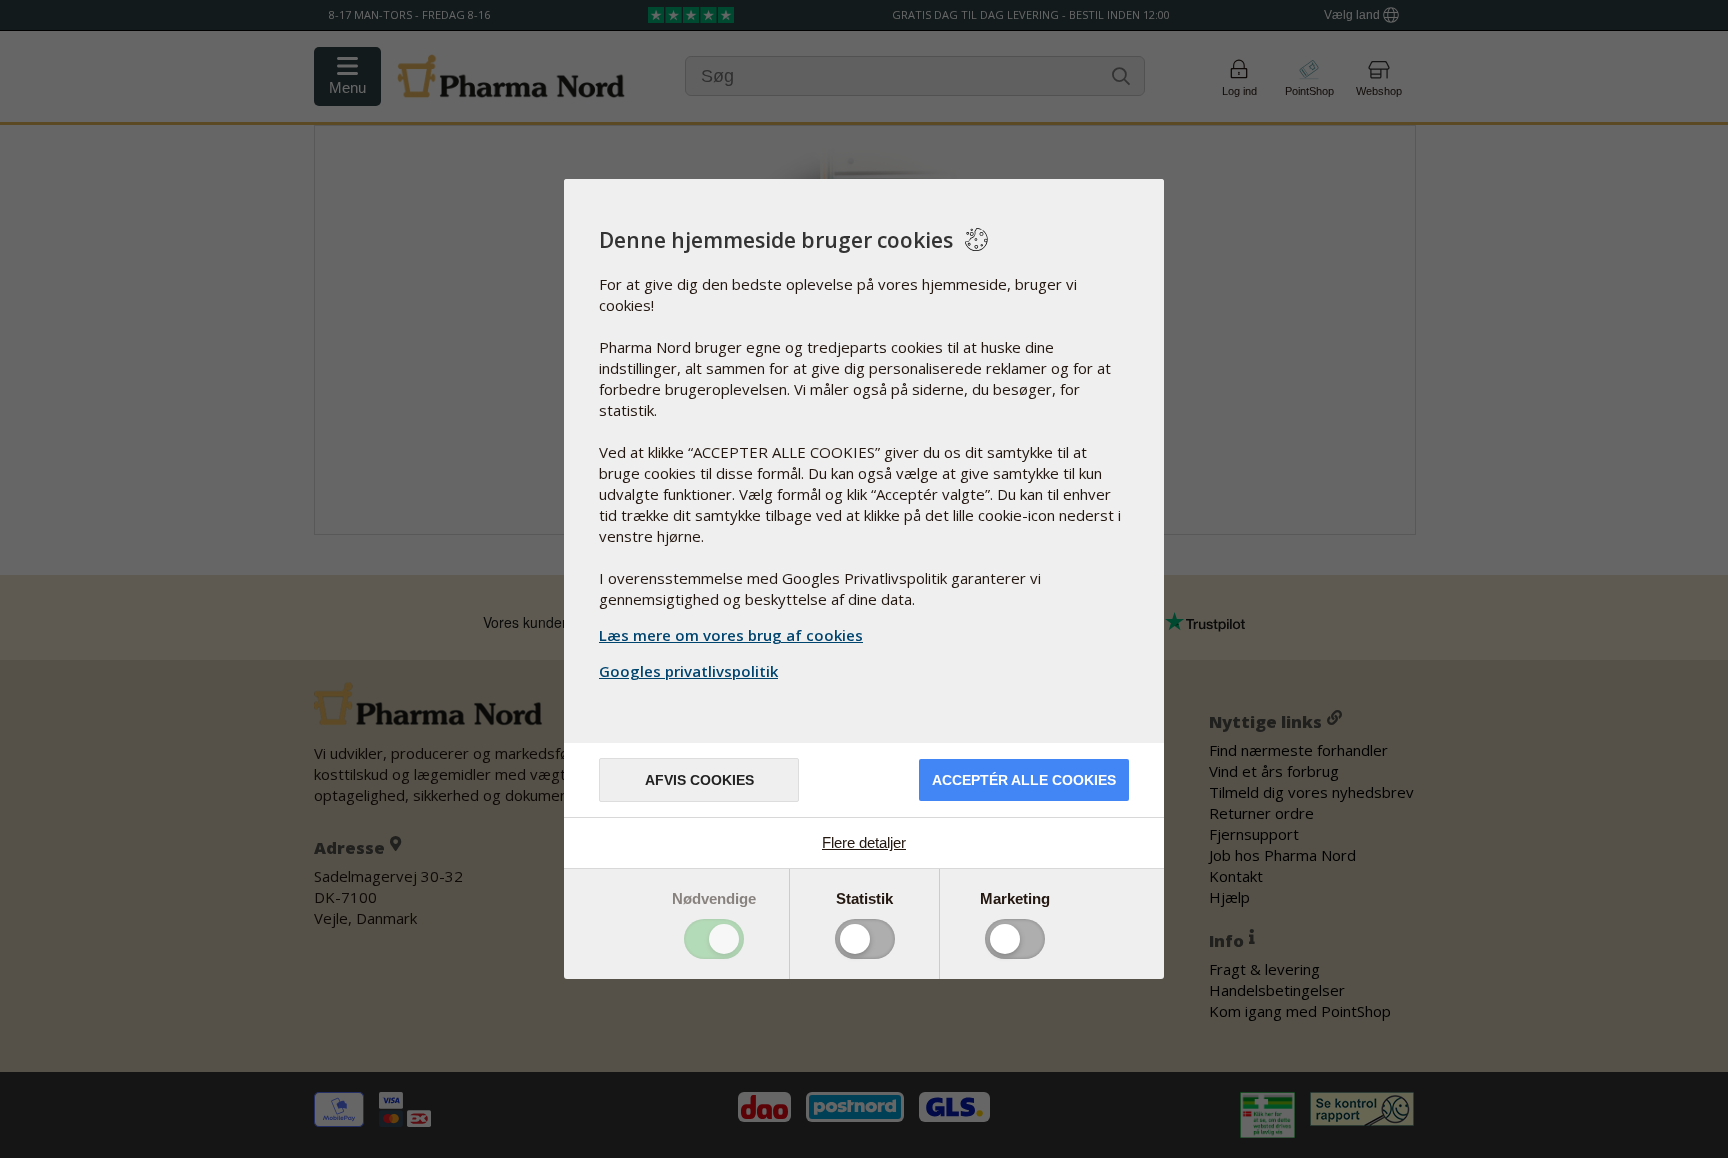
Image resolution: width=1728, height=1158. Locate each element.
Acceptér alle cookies (1024, 780)
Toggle (714, 939)
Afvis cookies (699, 780)
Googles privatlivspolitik (688, 671)
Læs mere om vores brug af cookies (731, 635)
